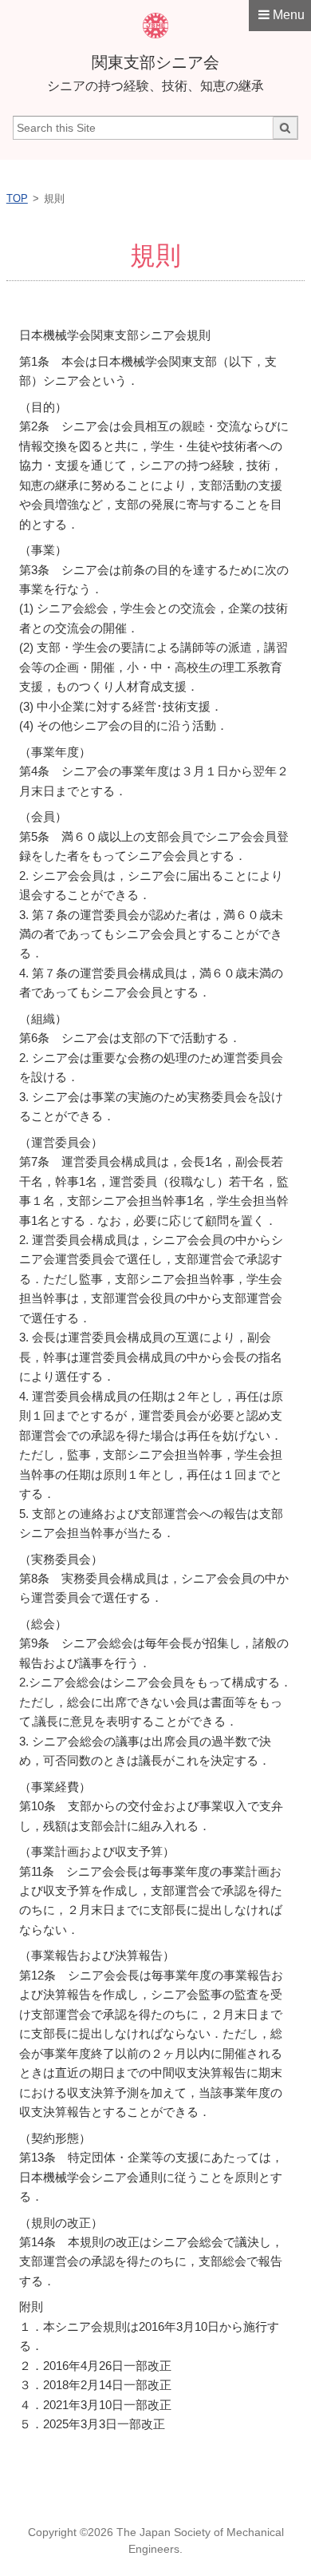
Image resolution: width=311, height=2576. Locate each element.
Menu (289, 15)
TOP (17, 198)
